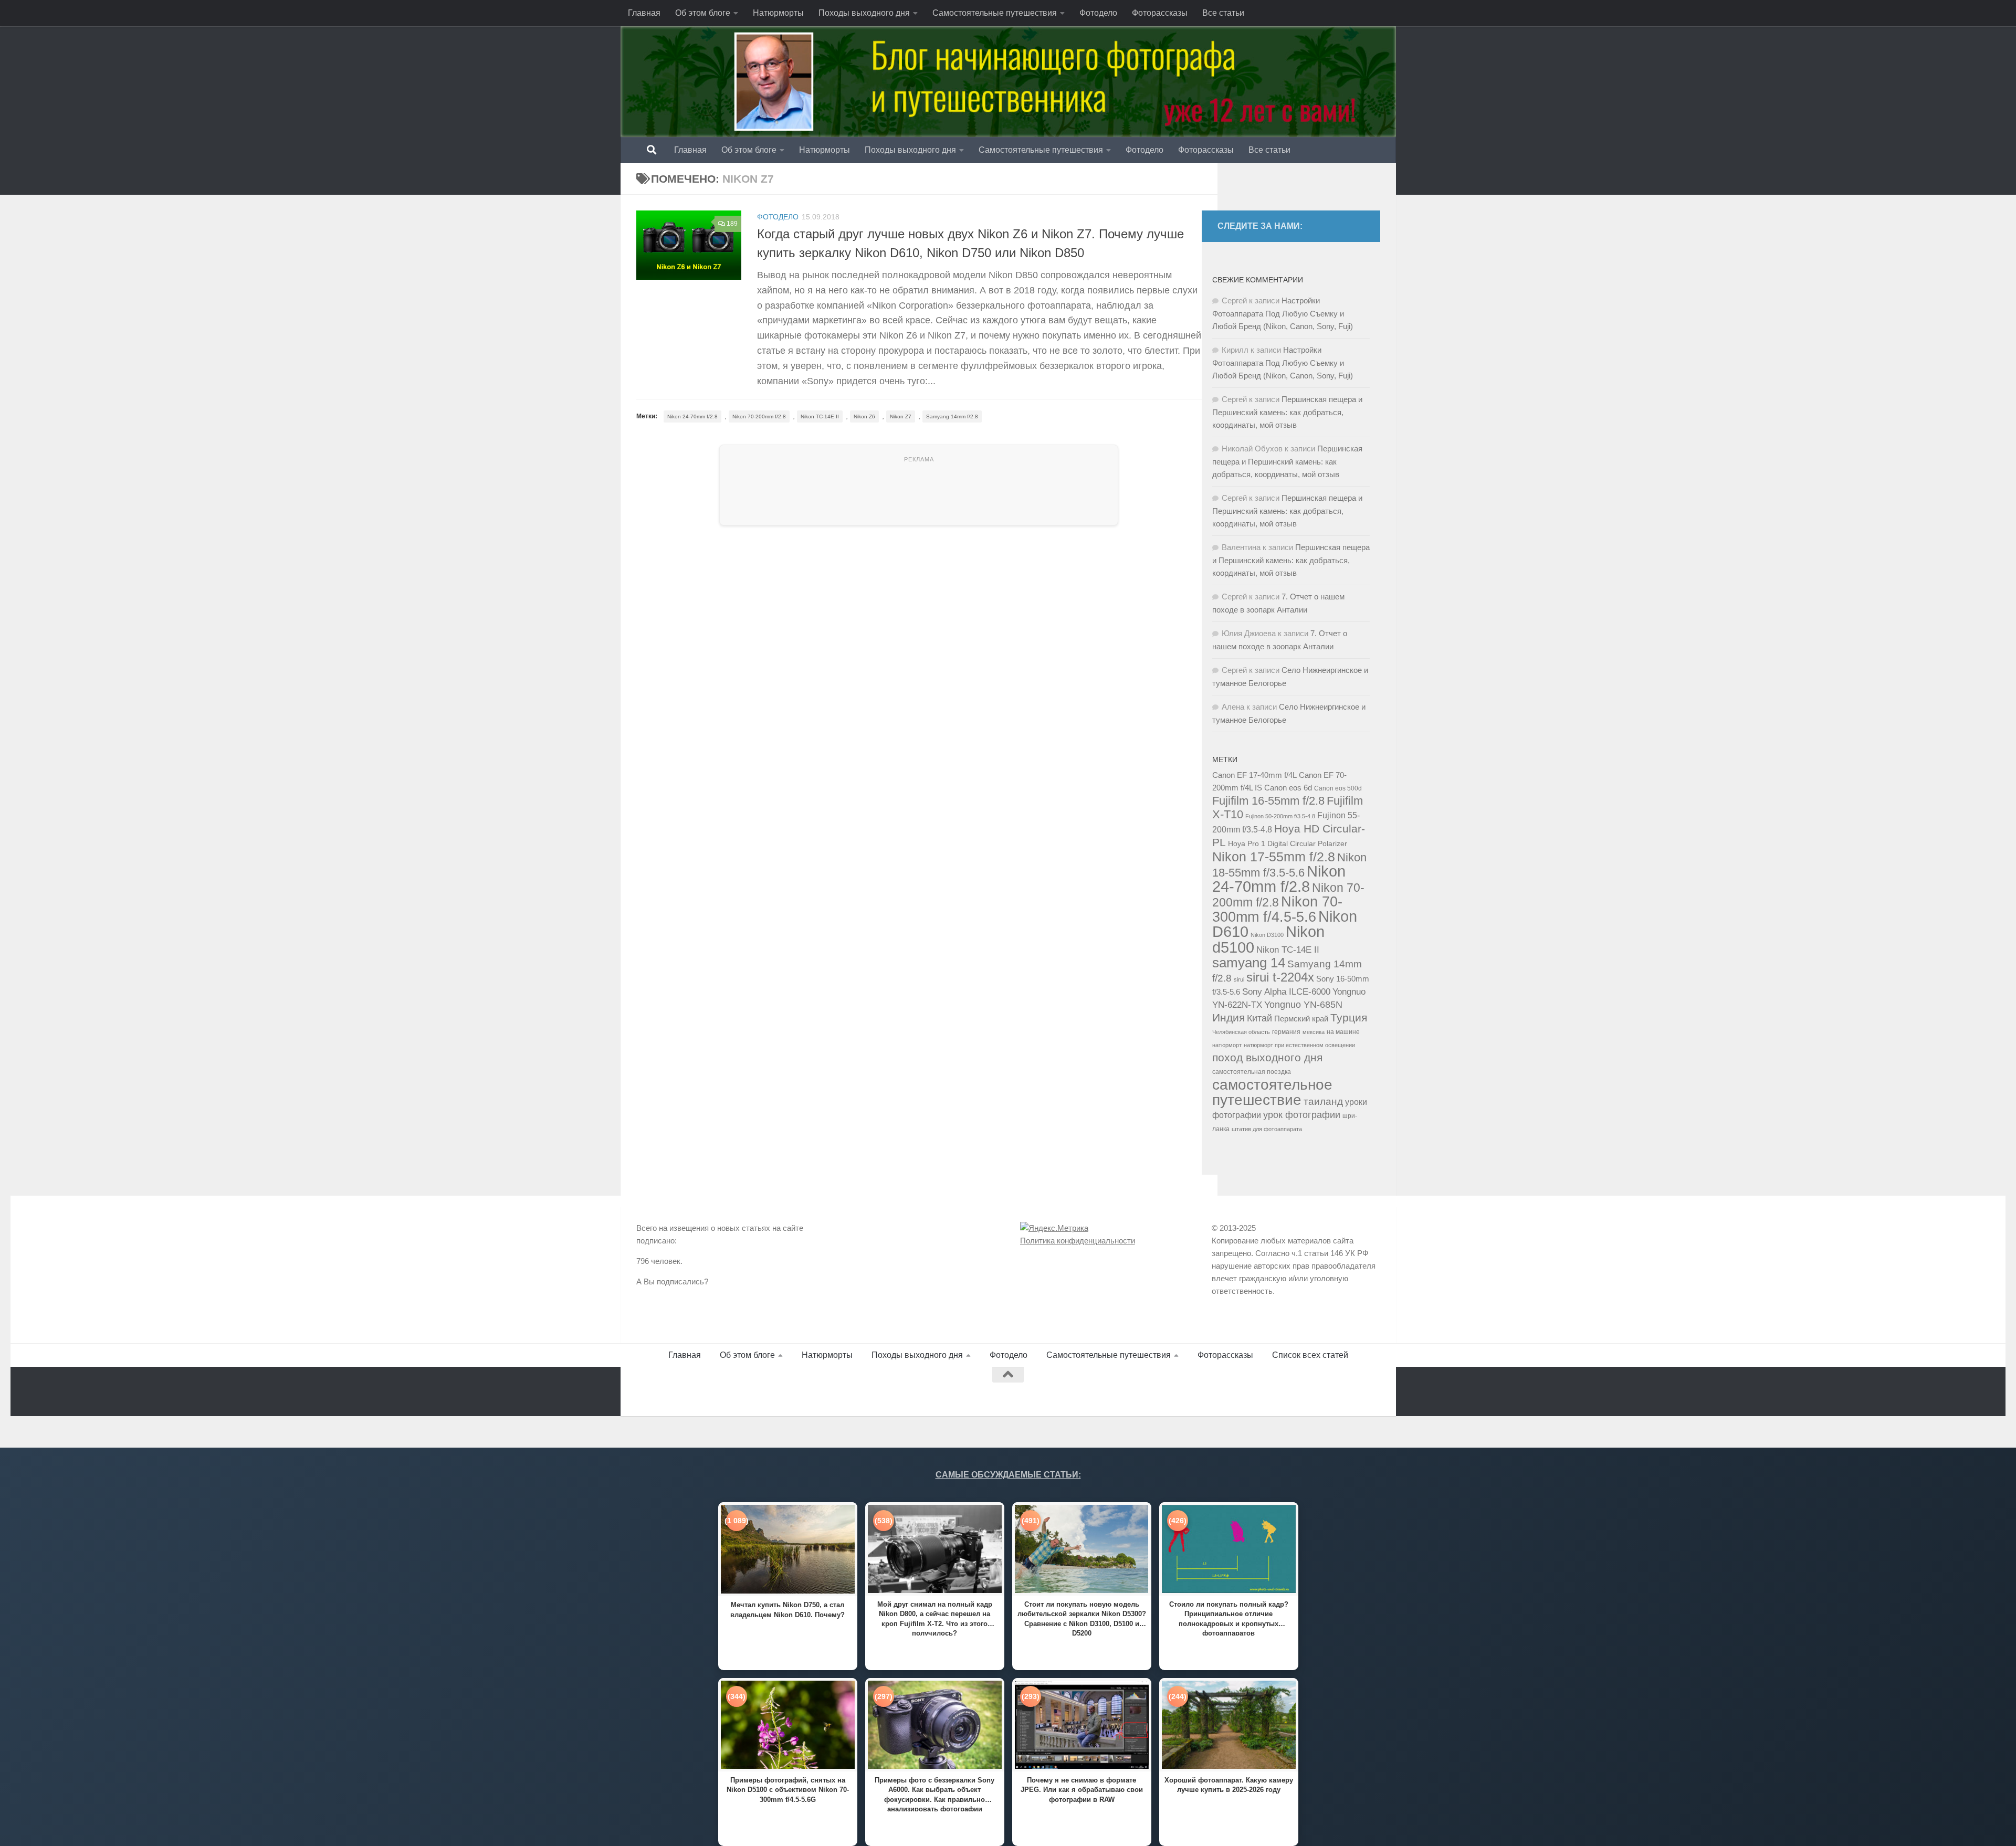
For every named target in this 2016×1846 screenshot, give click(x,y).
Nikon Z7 (901, 416)
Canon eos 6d (1288, 788)
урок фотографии (1302, 1115)
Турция (1349, 1018)
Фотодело (1098, 13)
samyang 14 (1249, 963)
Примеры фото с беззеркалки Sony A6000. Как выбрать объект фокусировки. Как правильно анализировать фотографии (934, 1794)
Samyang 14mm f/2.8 (952, 416)
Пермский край (1301, 1019)
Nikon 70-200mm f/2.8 (759, 416)
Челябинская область (1241, 1032)
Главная (644, 13)
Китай (1259, 1018)
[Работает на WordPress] (681, 1392)
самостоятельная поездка (1252, 1072)
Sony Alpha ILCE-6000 (1286, 992)
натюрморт (1227, 1045)
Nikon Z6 (864, 416)
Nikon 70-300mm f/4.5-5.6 (1277, 909)
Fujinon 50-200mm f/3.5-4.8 (1280, 816)
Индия (1228, 1017)
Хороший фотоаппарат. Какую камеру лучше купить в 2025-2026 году (1229, 1785)
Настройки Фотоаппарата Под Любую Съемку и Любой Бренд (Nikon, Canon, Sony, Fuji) (1283, 313)
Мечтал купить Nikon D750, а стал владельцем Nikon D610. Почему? (787, 1610)
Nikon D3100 (1267, 935)
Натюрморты (778, 13)
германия (1286, 1032)
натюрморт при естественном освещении (1299, 1045)
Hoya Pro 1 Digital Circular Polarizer (1288, 844)
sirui (1239, 979)
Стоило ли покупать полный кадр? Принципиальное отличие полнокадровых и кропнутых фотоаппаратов (1229, 1618)
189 (732, 224)
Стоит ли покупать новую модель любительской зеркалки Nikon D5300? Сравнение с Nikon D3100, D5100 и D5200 (1082, 1618)
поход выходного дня (1267, 1058)
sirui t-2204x (1280, 977)
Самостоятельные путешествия (995, 13)
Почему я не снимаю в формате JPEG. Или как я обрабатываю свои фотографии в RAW (1082, 1790)
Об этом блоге (703, 13)
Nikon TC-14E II (820, 416)
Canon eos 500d (1338, 788)
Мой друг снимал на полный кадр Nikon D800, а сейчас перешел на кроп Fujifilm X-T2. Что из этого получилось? (935, 1618)
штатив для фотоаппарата (1267, 1129)
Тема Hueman (757, 1392)
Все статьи (1223, 13)
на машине (1343, 1032)
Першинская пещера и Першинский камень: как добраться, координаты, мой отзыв (1287, 412)
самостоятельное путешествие (1272, 1092)
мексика (1314, 1032)
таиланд (1323, 1101)
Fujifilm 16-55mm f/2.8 (1268, 801)
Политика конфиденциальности (1078, 1241)
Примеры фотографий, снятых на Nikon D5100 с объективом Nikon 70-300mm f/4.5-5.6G (788, 1790)
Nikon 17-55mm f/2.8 (1274, 857)
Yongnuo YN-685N (1303, 1005)
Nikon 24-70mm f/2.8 (692, 416)
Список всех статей (1310, 1355)
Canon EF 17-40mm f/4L (1254, 775)
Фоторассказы (1160, 13)
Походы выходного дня (864, 13)
